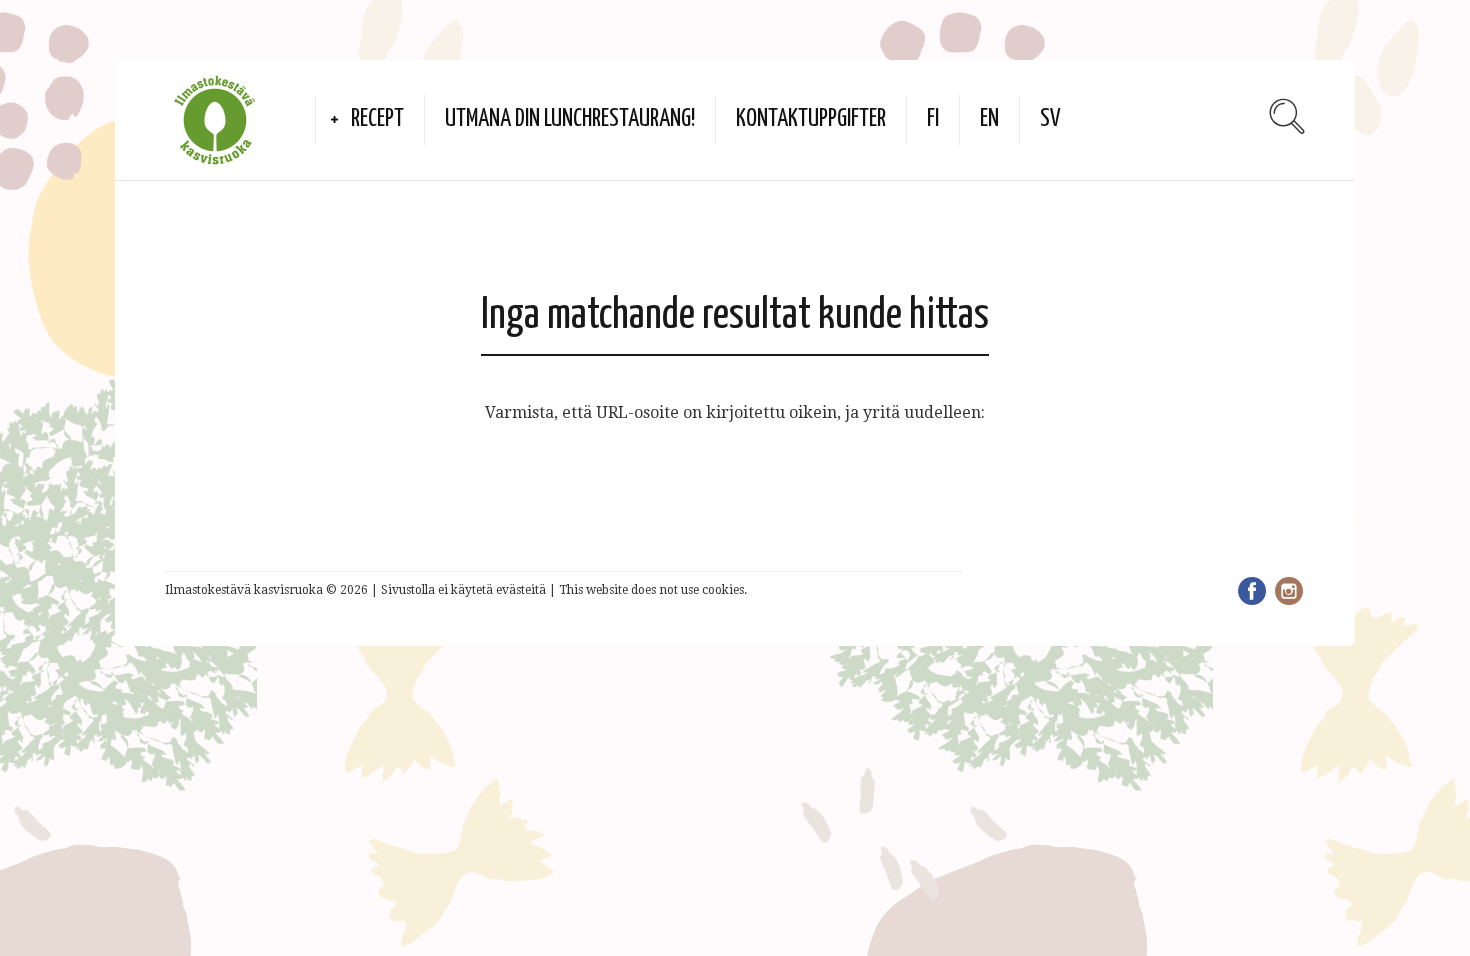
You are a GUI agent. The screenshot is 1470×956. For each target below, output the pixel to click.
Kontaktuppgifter (811, 119)
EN (989, 119)
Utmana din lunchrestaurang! (570, 119)
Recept (377, 119)
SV (1050, 119)
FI (933, 119)
